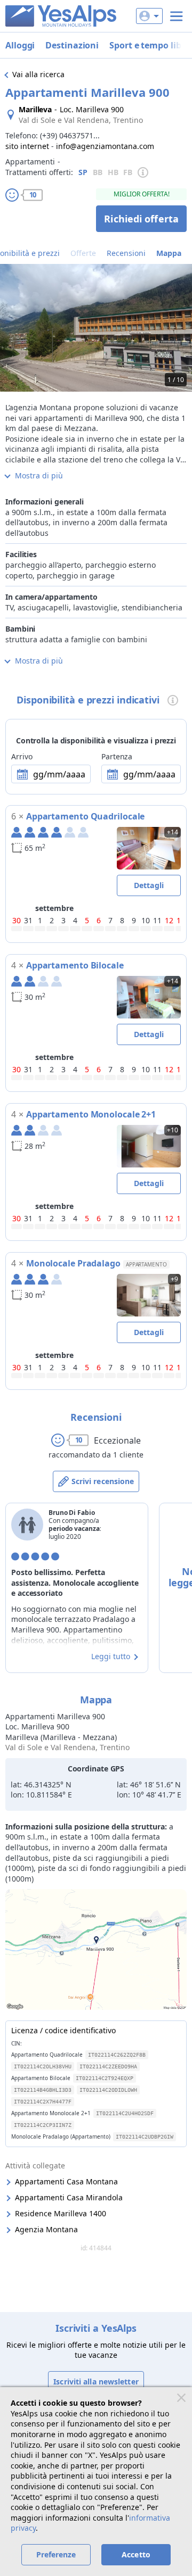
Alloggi (20, 45)
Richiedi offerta (141, 219)
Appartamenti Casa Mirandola (69, 2197)
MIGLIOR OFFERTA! (142, 194)
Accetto (136, 2554)
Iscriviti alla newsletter (96, 2382)
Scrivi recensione (103, 1481)
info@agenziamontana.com (105, 146)
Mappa (169, 253)
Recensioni (126, 253)
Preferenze (56, 2554)
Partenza (117, 756)
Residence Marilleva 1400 (61, 2213)
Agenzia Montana (46, 2229)
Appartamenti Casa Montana (66, 2181)
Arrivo (22, 756)
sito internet (27, 146)
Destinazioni (72, 45)
